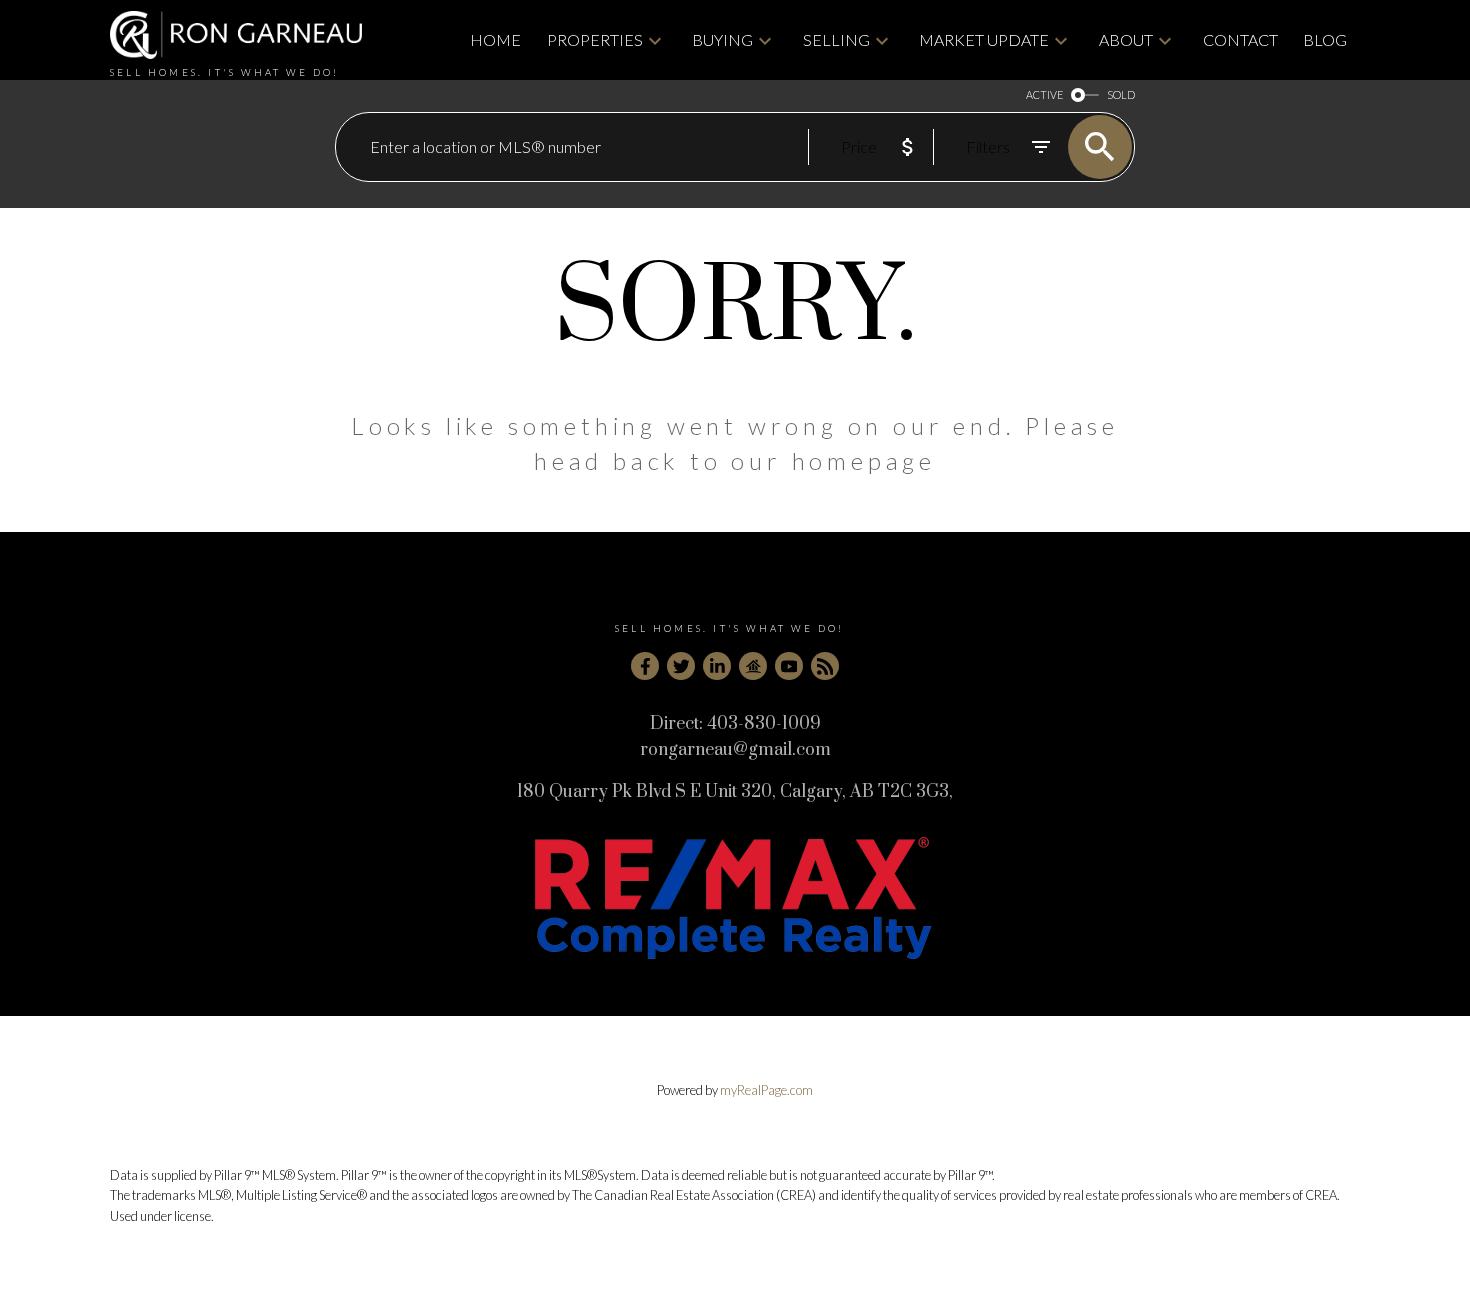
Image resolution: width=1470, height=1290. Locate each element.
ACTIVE (1044, 94)
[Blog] (825, 666)
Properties (595, 39)
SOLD (1121, 94)
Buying (722, 39)
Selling (836, 39)
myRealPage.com (766, 1090)
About (1126, 39)
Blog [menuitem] (1325, 39)
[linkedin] (717, 666)
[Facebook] (645, 666)
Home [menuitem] (495, 39)
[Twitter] (681, 666)
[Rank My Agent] (753, 666)
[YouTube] (789, 666)
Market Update (984, 39)
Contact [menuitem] (1240, 39)
